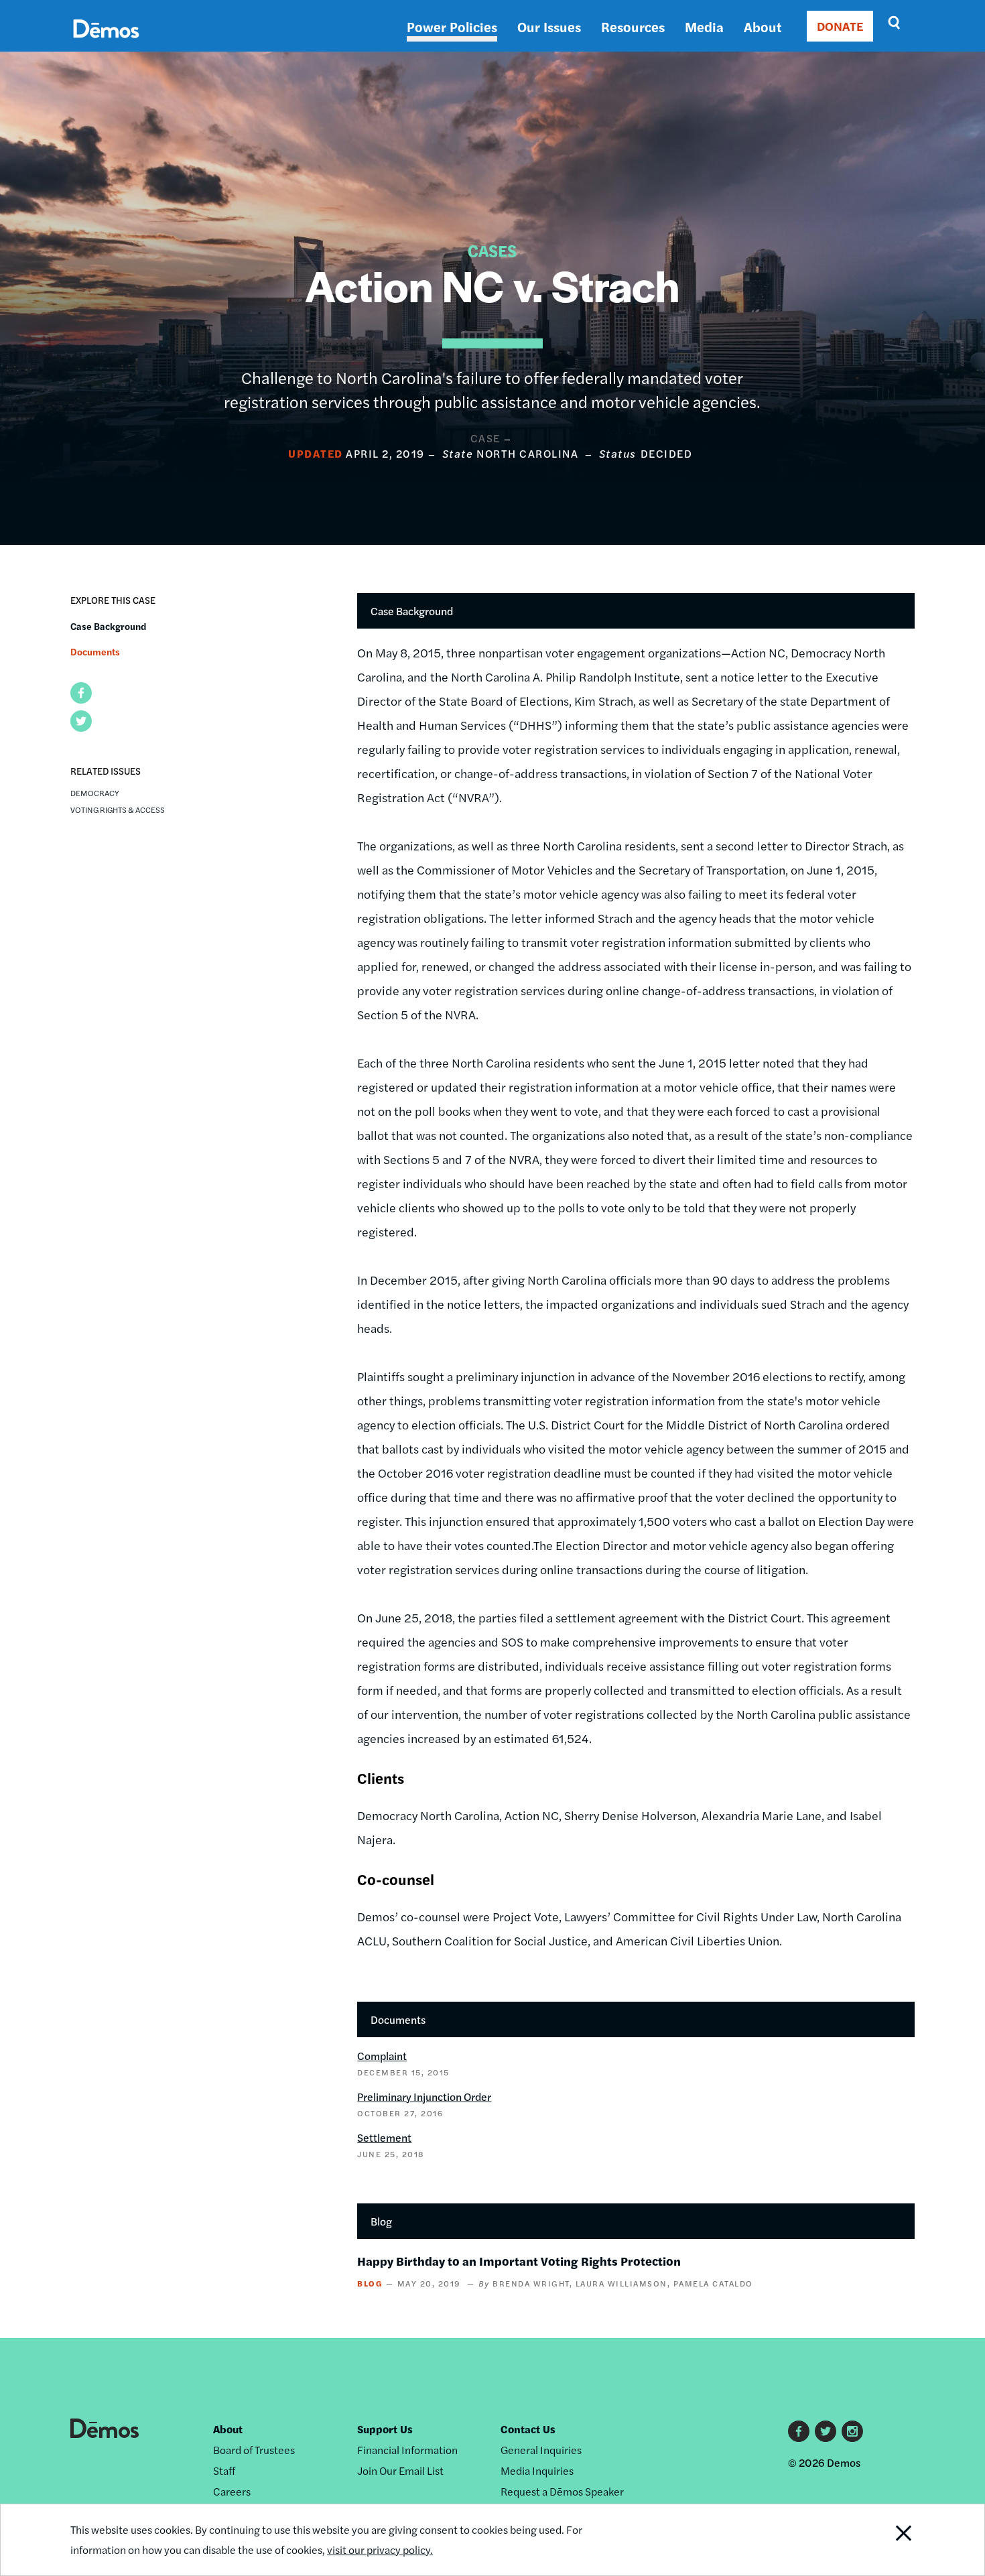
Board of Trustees (254, 2450)
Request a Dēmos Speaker (562, 2491)
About (763, 26)
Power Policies (452, 26)
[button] (81, 693)
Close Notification (887, 2540)
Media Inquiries (537, 2470)
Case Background (108, 626)
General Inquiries (541, 2450)
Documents (95, 651)
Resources (633, 26)
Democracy (95, 793)
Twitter (826, 2431)
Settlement (384, 2137)
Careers (232, 2491)
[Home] (106, 44)
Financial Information (407, 2450)
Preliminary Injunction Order (424, 2097)
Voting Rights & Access (118, 810)
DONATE (840, 26)
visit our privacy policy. (380, 2550)
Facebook (799, 2431)
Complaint (382, 2056)
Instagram (852, 2431)
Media (704, 26)
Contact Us (528, 2429)
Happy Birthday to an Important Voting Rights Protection (519, 2261)
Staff (224, 2470)
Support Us (385, 2429)
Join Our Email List (400, 2470)
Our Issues (549, 26)
